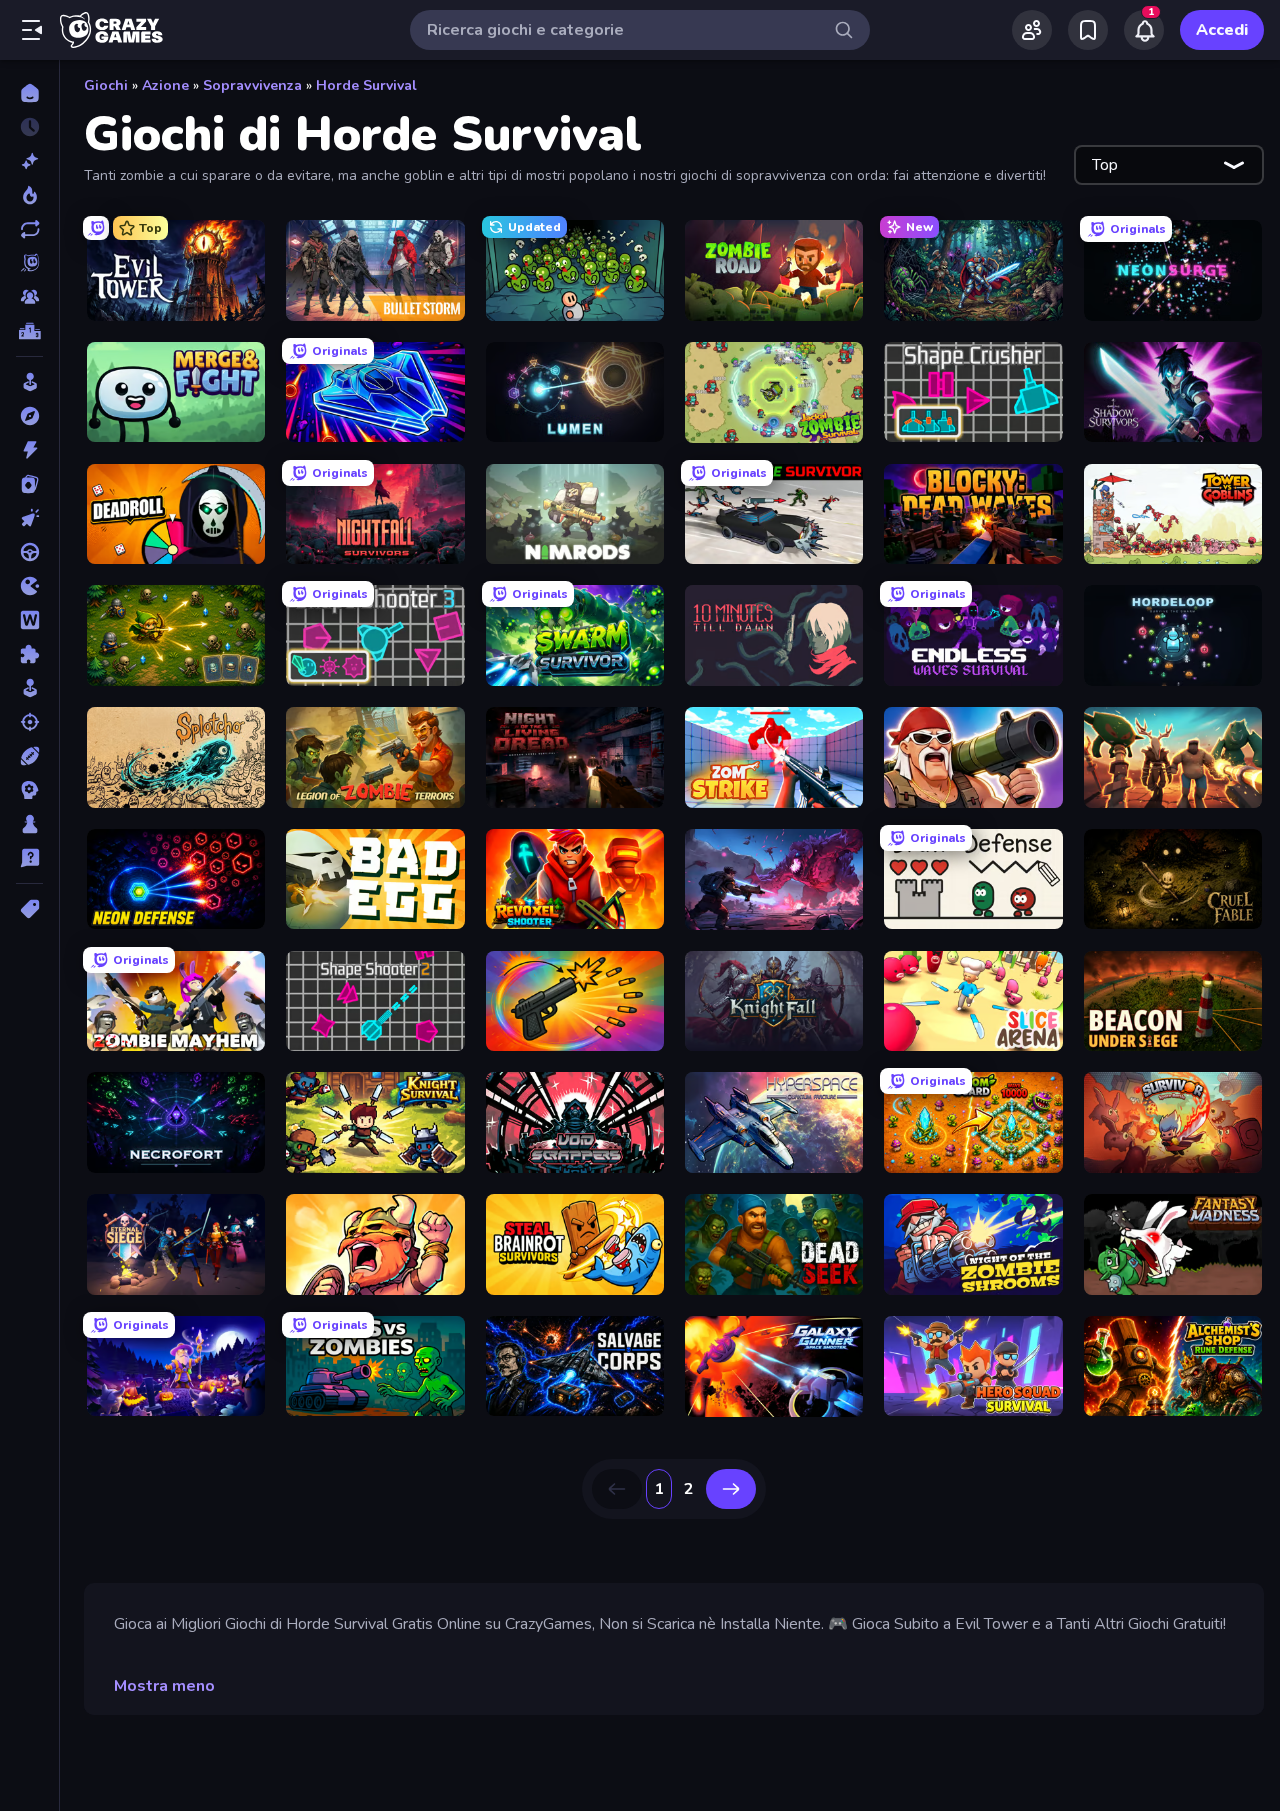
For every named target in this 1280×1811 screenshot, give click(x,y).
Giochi (106, 85)
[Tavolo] (29, 824)
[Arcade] (29, 382)
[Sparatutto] (29, 722)
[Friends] (1032, 30)
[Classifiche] (29, 331)
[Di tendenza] (29, 195)
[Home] (29, 93)
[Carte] (29, 484)
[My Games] (1088, 30)
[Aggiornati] (29, 229)
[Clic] (29, 518)
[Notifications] (1144, 30)
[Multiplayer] (29, 297)
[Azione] (29, 450)
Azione (165, 85)
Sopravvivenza (252, 85)
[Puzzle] (29, 654)
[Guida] (29, 552)
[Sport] (29, 756)
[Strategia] (29, 790)
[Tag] (29, 909)
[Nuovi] (29, 161)
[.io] (29, 586)
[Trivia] (29, 858)
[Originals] (29, 263)
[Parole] (29, 620)
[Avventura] (29, 416)
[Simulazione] (29, 688)
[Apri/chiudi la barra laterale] (32, 30)
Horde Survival (366, 85)
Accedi (1222, 30)
